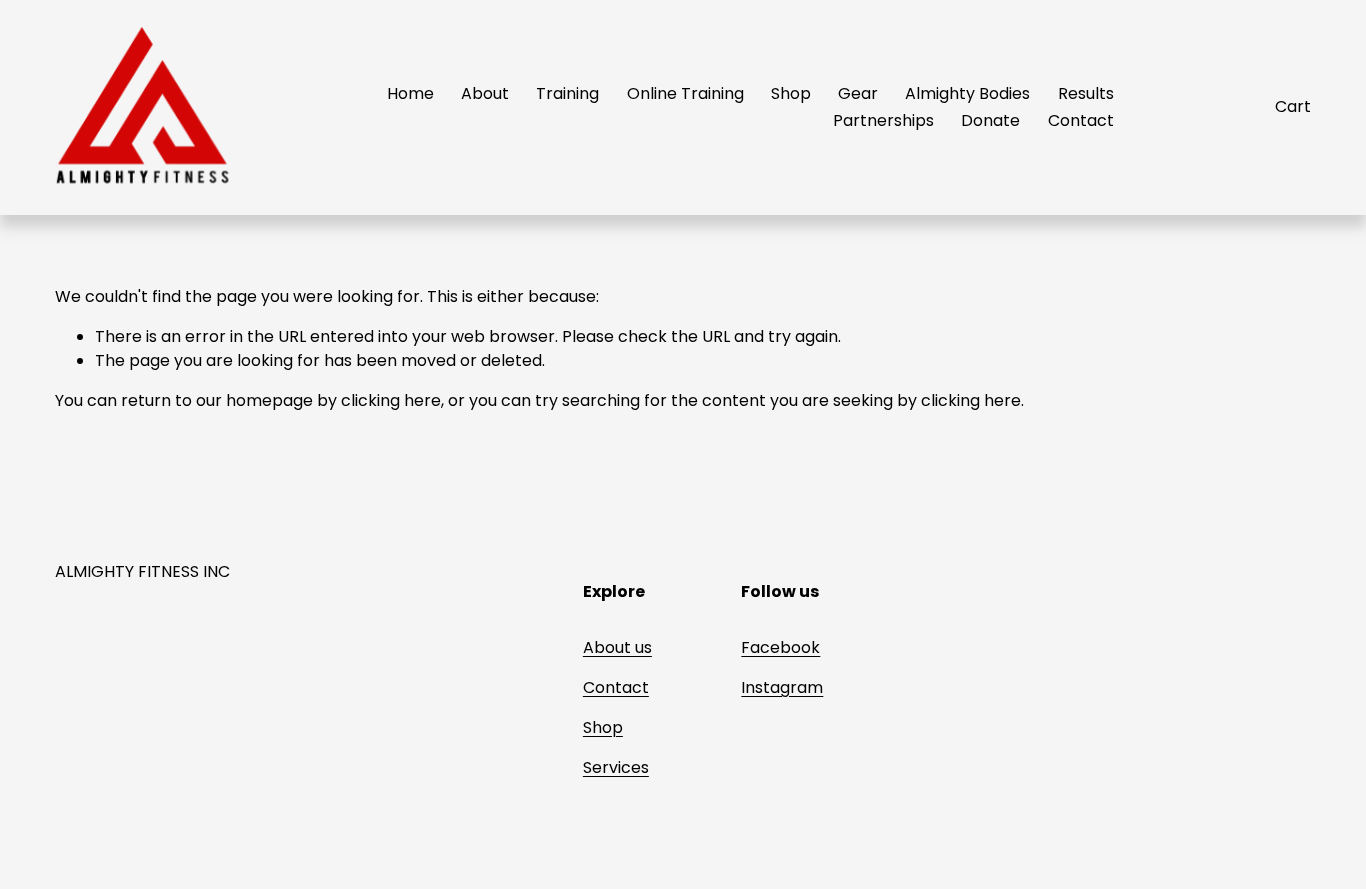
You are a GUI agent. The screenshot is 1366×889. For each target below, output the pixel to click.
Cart (1293, 106)
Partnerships (883, 120)
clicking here (391, 400)
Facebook (780, 647)
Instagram (782, 687)
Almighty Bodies (967, 93)
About (485, 93)
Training (567, 93)
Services (616, 767)
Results (1086, 93)
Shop (791, 93)
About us (617, 647)
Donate (990, 120)
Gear (858, 93)
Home (410, 93)
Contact (1081, 120)
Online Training (685, 93)
